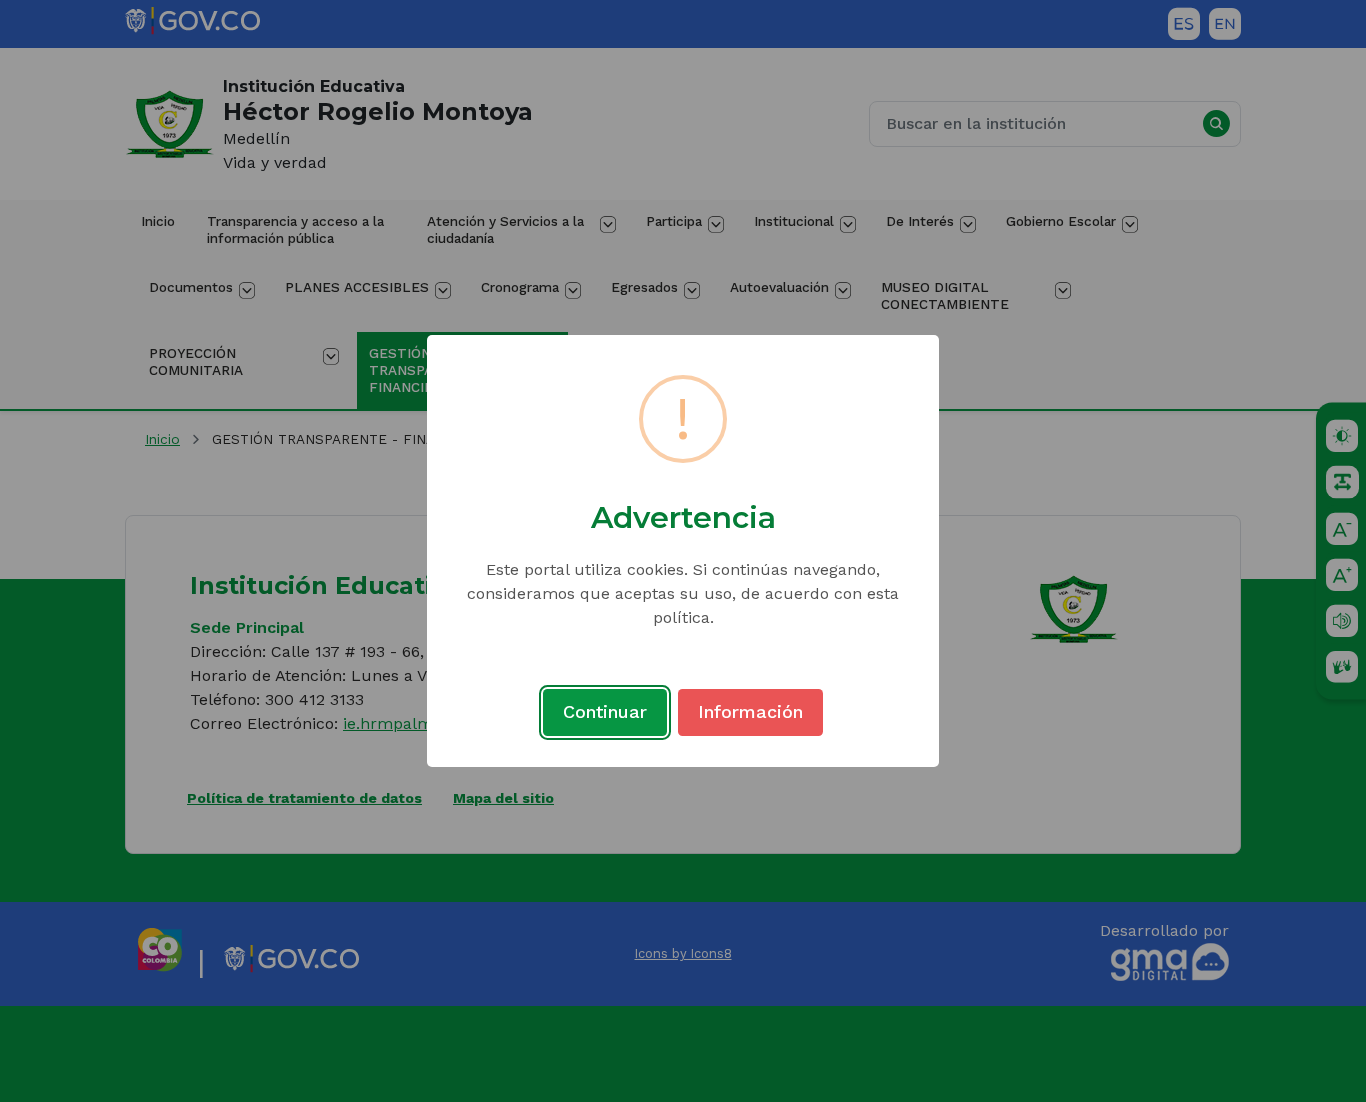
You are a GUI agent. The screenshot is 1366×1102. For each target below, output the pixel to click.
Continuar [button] (605, 711)
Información (750, 711)
